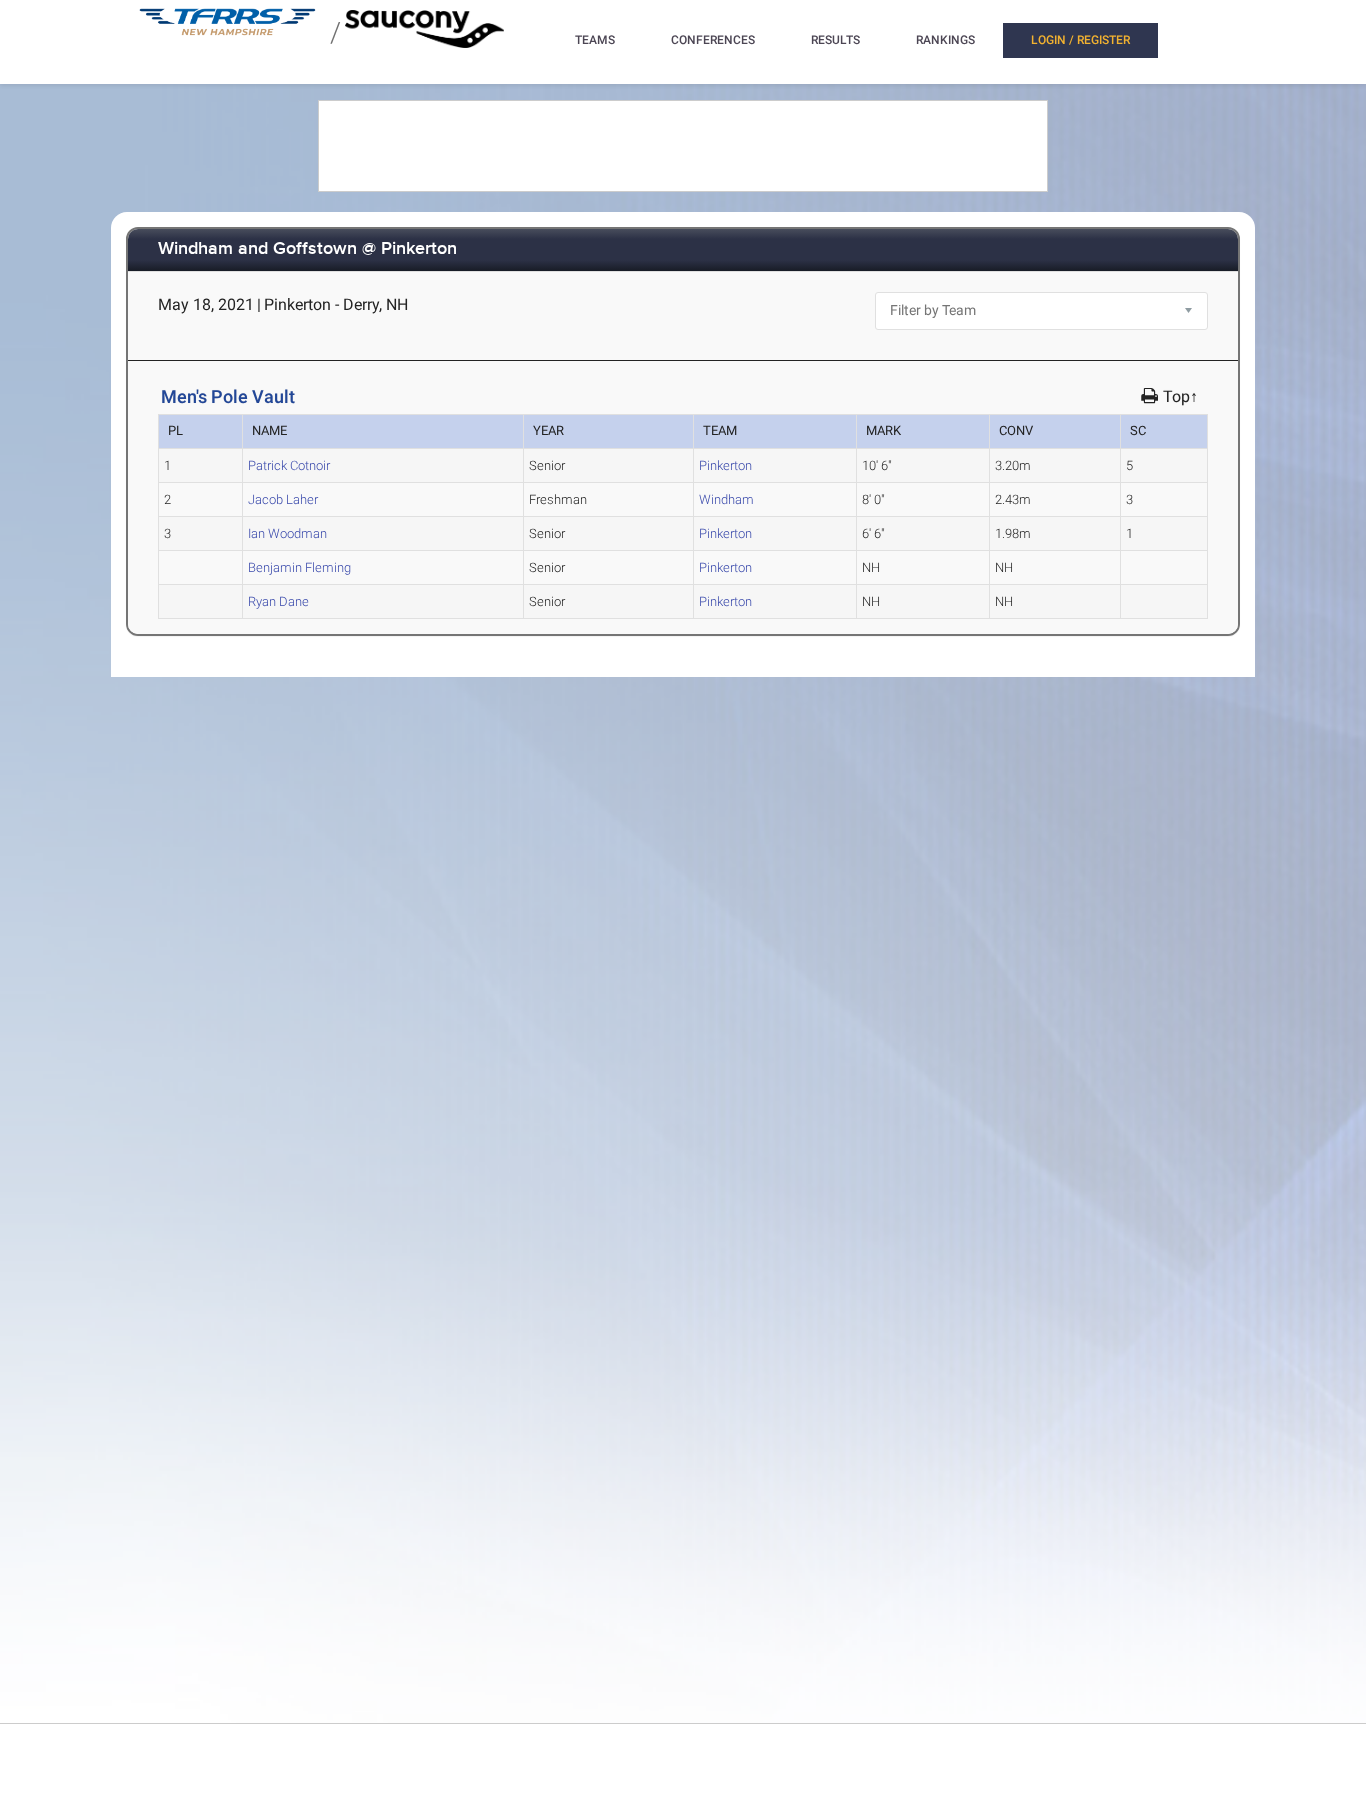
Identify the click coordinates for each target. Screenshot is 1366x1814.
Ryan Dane (278, 601)
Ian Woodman (287, 533)
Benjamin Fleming (299, 567)
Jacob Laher (283, 499)
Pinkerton (725, 465)
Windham (726, 499)
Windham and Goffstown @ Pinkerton (307, 249)
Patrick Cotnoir (289, 465)
